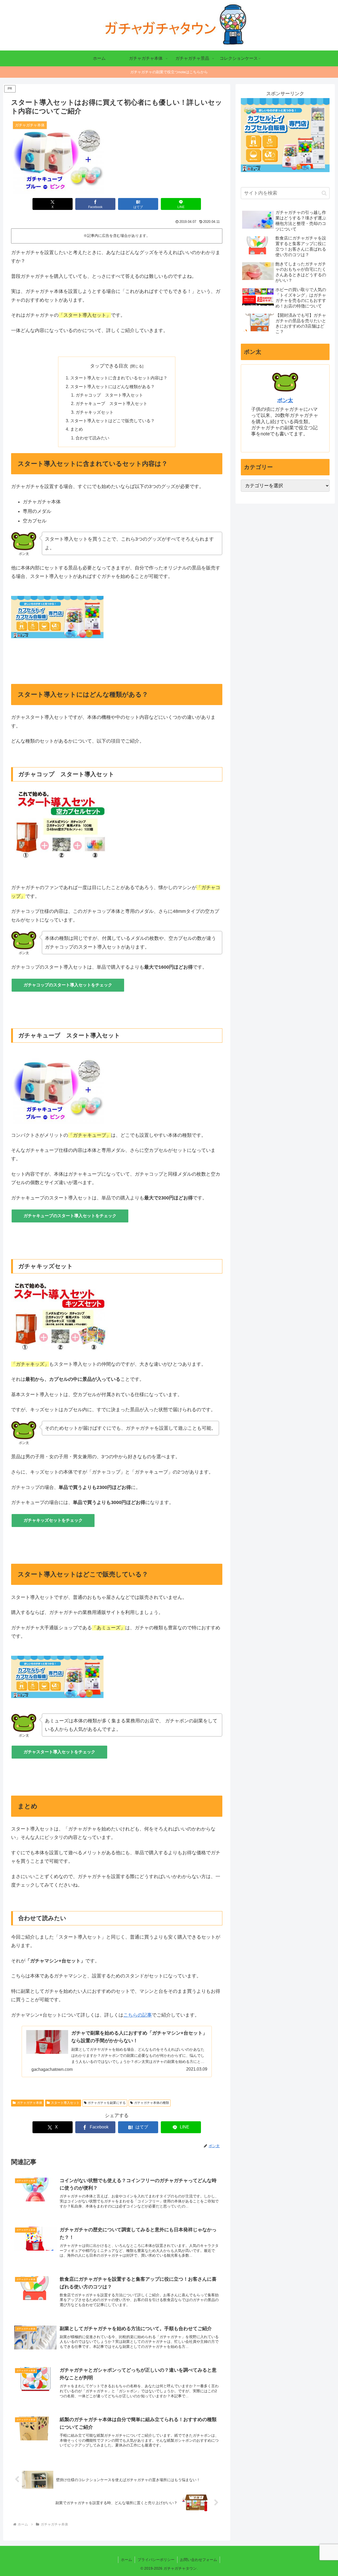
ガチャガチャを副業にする (107, 2103)
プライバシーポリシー (156, 2560)
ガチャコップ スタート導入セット (109, 395)
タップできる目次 (109, 366)
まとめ (77, 429)
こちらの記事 (138, 2015)
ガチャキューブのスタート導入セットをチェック (70, 1216)
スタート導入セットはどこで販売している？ (112, 421)
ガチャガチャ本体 (30, 2103)
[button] (324, 193)
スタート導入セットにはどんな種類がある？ (112, 387)
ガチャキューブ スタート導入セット (111, 403)
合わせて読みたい (92, 438)
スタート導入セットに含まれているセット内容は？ (119, 378)
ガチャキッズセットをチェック (53, 1520)
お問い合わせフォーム (199, 2560)
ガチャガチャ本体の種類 (152, 2103)
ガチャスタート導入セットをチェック (59, 1752)
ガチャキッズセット (95, 412)
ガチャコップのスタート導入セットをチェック (68, 985)
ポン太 (285, 400)
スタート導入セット (65, 2103)
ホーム (126, 2560)
